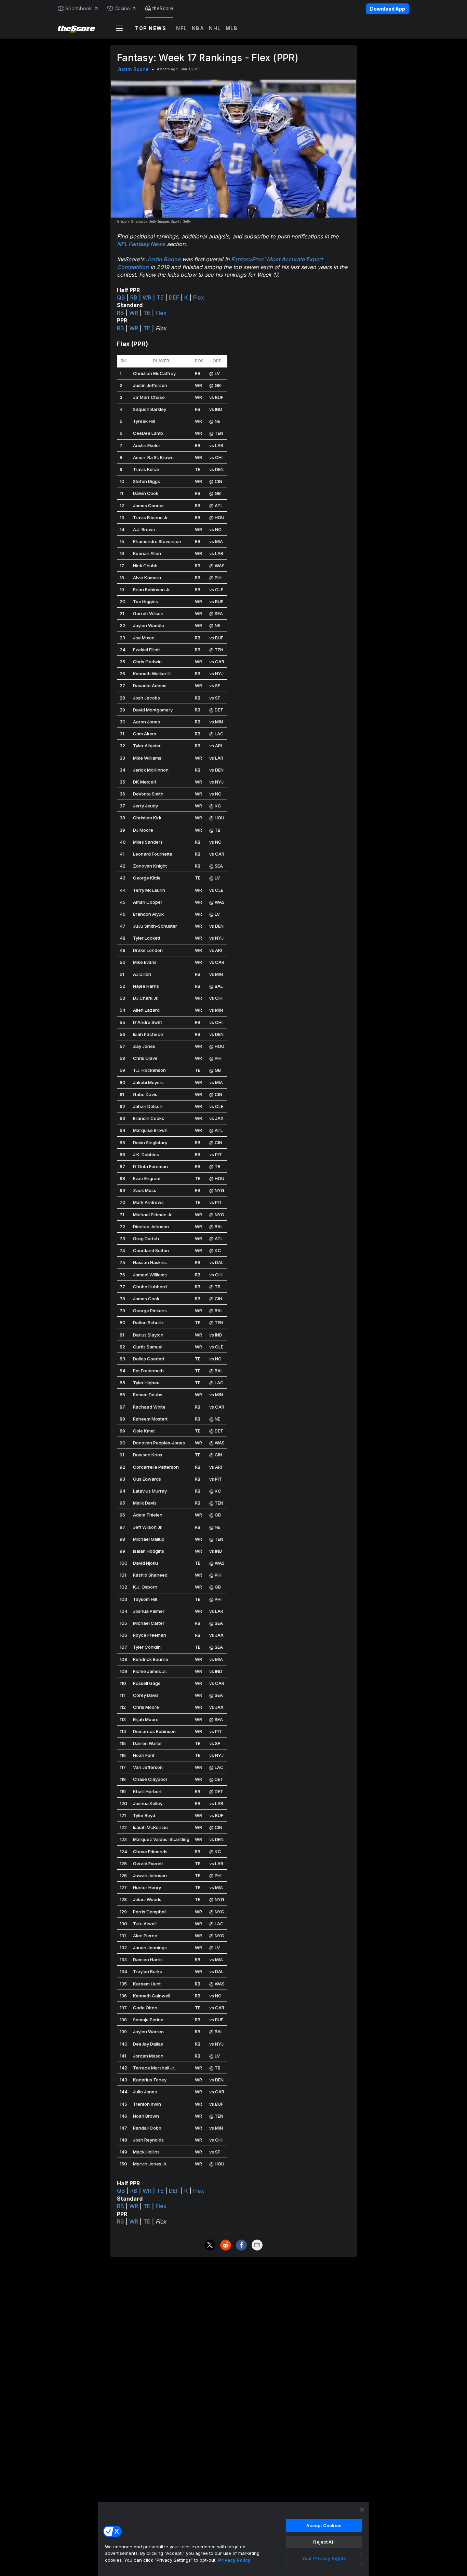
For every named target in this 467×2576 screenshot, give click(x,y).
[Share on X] (210, 2245)
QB (121, 297)
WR (147, 297)
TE (160, 297)
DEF (174, 297)
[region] (233, 2539)
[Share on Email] (257, 2245)
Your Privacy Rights (324, 2558)
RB (134, 297)
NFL (182, 28)
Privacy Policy (234, 2560)
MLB (232, 28)
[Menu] (119, 28)
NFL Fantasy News (141, 244)
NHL (215, 28)
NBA (198, 28)
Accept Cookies (324, 2525)
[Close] (362, 2510)
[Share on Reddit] (226, 2245)
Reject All (324, 2542)
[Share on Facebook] (241, 2245)
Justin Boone (133, 69)
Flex (199, 297)
